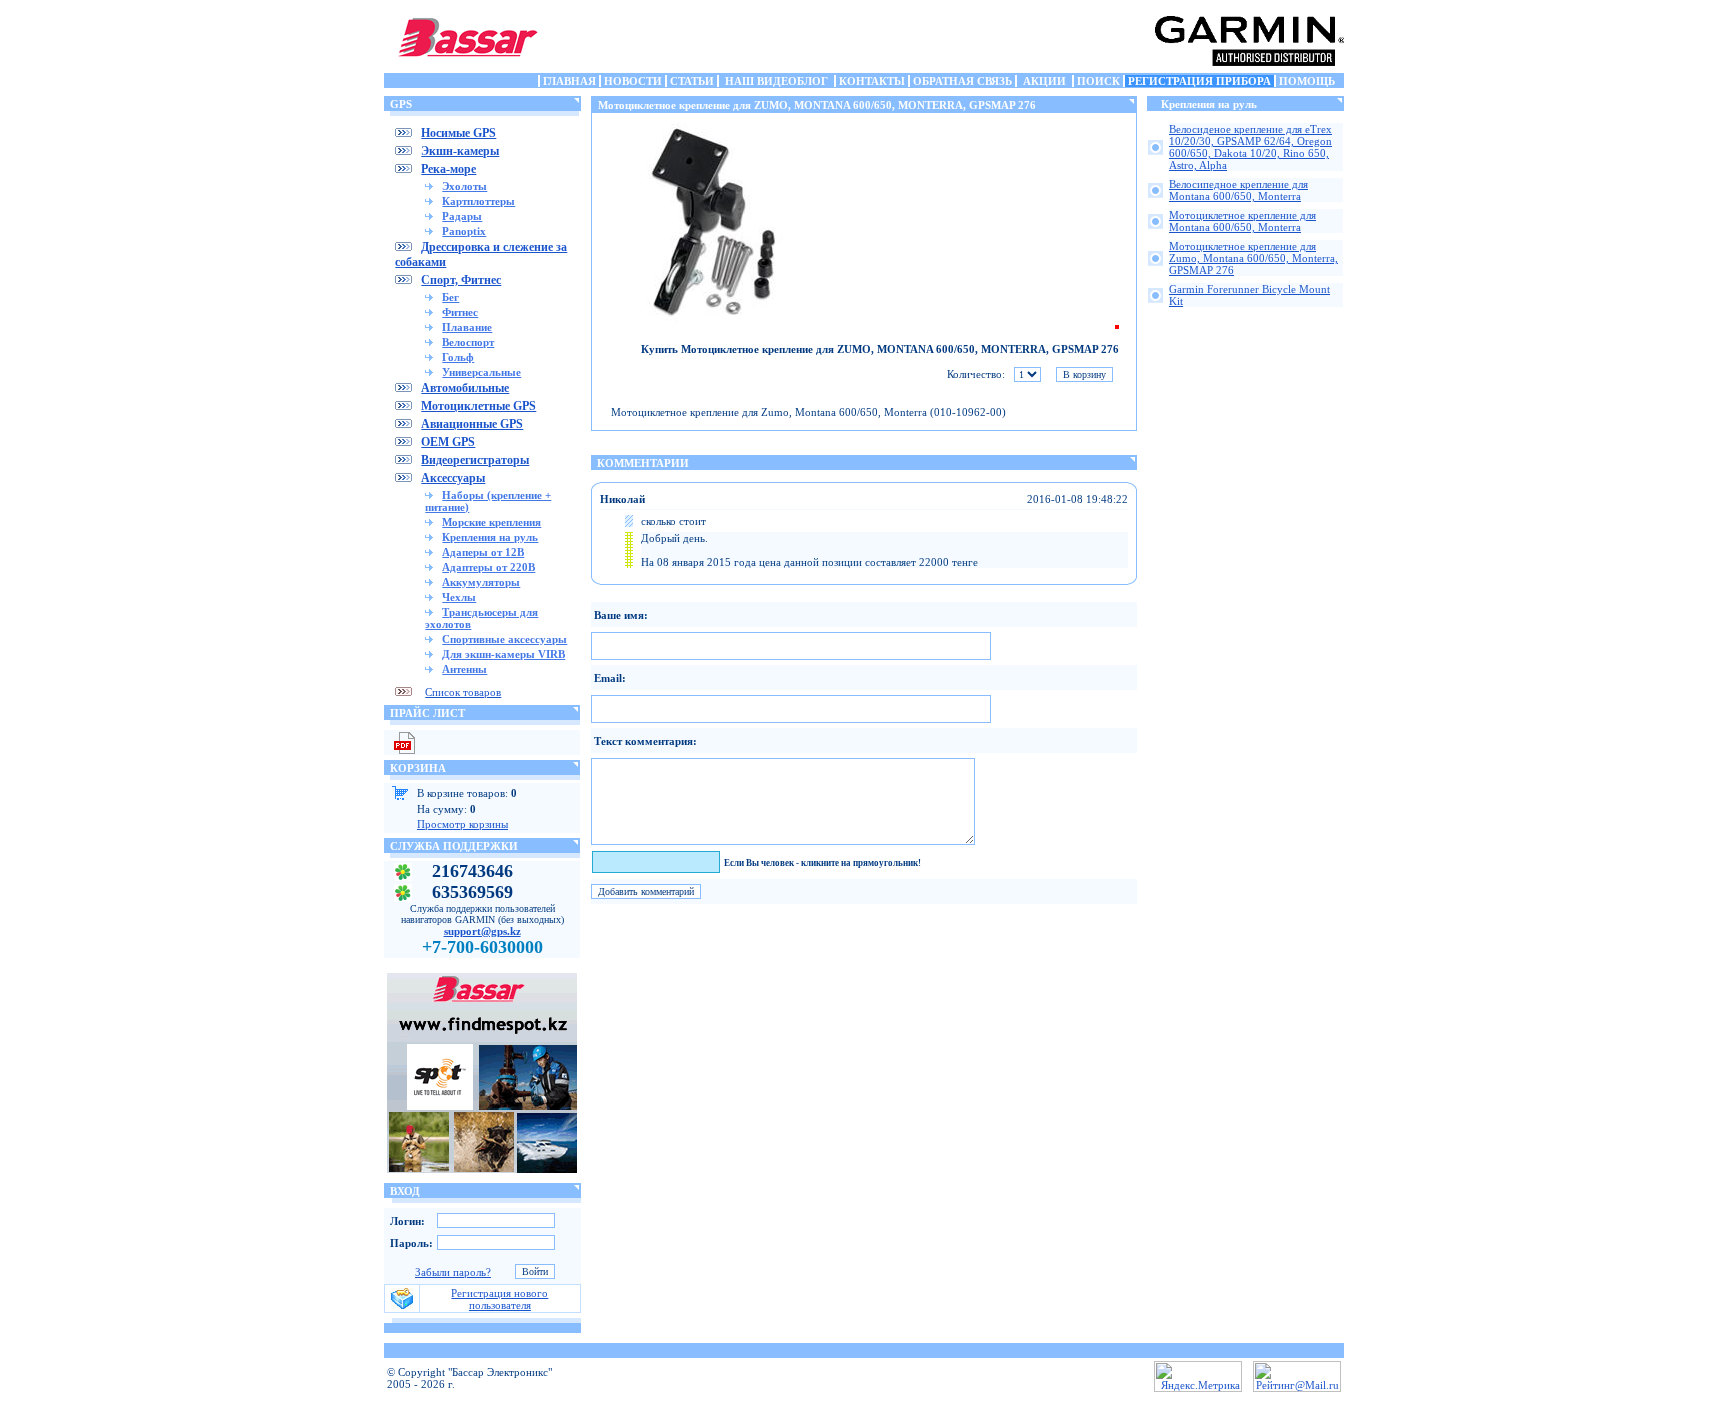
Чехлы (459, 597)
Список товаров (463, 692)
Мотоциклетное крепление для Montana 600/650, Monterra (1242, 221)
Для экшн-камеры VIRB (503, 654)
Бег (450, 297)
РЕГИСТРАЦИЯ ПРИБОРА (1199, 81)
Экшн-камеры (460, 151)
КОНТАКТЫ (872, 81)
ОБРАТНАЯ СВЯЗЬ (962, 81)
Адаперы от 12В (483, 552)
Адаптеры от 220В (488, 567)
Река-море (448, 169)
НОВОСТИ (633, 81)
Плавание (467, 327)
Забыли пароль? (453, 1272)
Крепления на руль (490, 537)
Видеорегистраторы (475, 460)
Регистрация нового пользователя (499, 1299)
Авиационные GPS (472, 424)
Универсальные (481, 372)
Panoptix (464, 231)
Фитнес (460, 312)
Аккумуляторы (481, 582)
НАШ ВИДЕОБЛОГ (776, 81)
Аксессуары (453, 478)
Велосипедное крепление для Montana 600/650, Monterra (1238, 190)
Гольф (458, 357)
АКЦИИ (1044, 81)
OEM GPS (448, 442)
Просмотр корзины (462, 824)
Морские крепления (491, 522)
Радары (462, 216)
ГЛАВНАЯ (569, 81)
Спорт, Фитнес (461, 280)
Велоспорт (468, 342)
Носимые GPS (458, 133)
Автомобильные (465, 388)
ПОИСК (1098, 81)
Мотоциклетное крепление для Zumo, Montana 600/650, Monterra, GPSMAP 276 (1253, 258)
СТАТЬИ (692, 81)
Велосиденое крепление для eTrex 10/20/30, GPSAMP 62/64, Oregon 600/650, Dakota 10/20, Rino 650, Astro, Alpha (1250, 147)
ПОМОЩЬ (1307, 81)
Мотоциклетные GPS (478, 406)
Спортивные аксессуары (504, 639)
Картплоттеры (478, 201)
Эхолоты (464, 186)
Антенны (464, 669)
